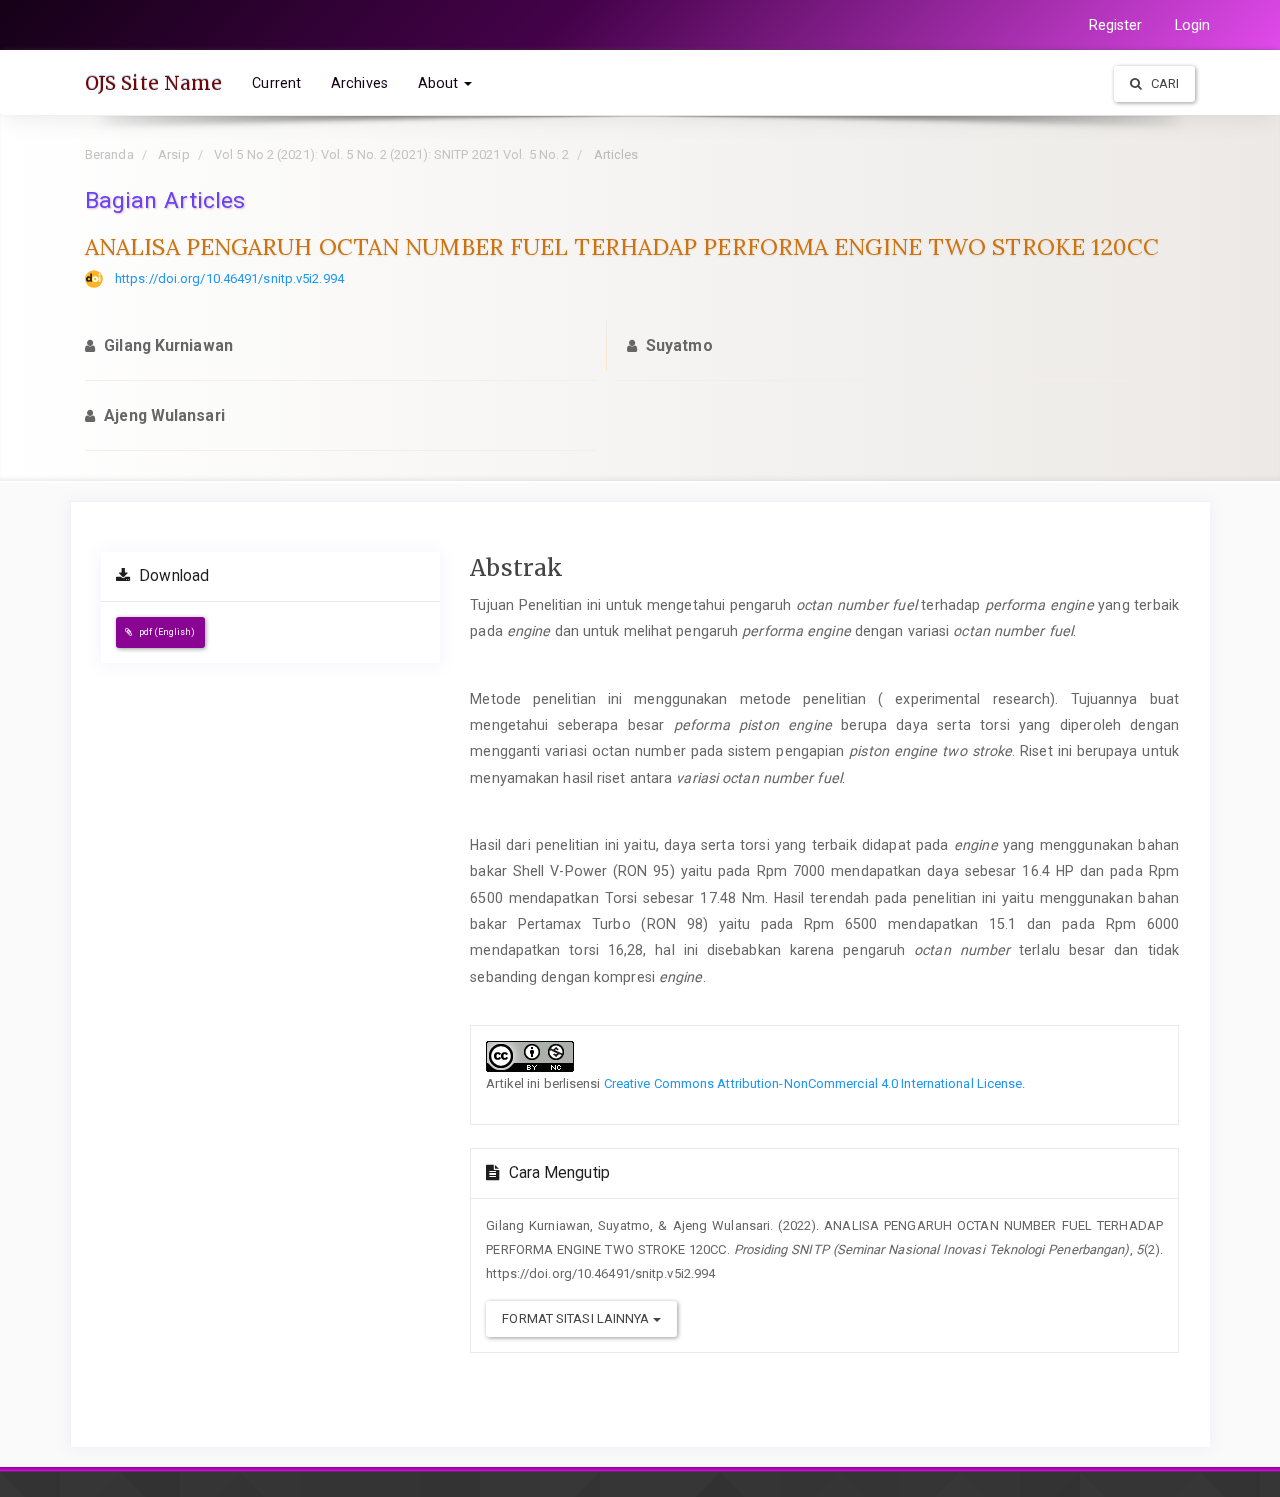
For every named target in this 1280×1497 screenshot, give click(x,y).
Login (1193, 25)
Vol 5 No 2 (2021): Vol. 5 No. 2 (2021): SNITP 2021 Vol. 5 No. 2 (391, 154)
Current (276, 83)
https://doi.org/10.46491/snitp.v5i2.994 (229, 278)
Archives (359, 83)
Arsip (174, 154)
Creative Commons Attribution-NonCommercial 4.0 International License (813, 1083)
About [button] (440, 83)
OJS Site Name (153, 83)
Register (1116, 25)
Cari (1164, 83)
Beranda (109, 154)
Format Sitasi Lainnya (577, 1318)
